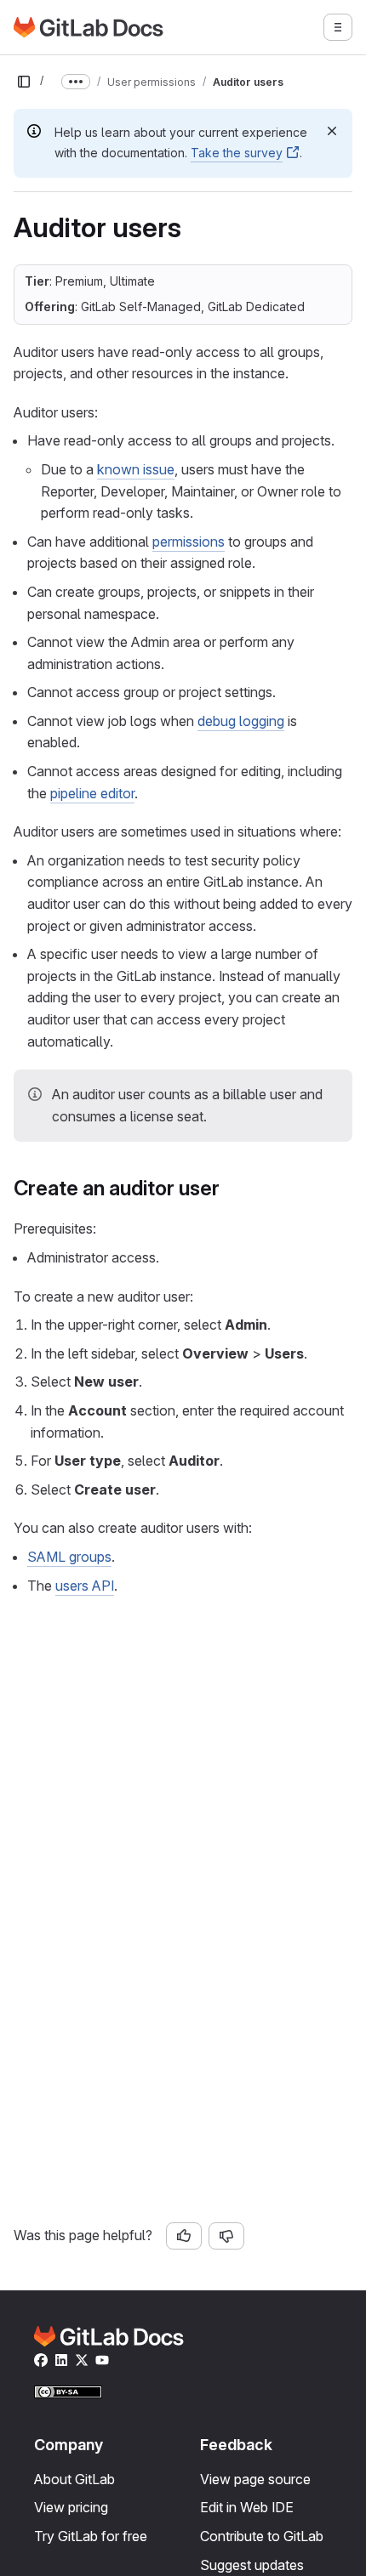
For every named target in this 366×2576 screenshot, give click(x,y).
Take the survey (237, 153)
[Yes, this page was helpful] (184, 2236)
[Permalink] (229, 1188)
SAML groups (69, 1557)
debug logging (241, 721)
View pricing (71, 2507)
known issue (136, 469)
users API (85, 1586)
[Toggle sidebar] (24, 82)
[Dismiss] (332, 131)
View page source (255, 2479)
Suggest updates (252, 2565)
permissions (189, 542)
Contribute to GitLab (262, 2536)
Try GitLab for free (91, 2536)
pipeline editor (92, 793)
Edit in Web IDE (247, 2507)
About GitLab (74, 2479)
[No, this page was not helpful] (226, 2236)
